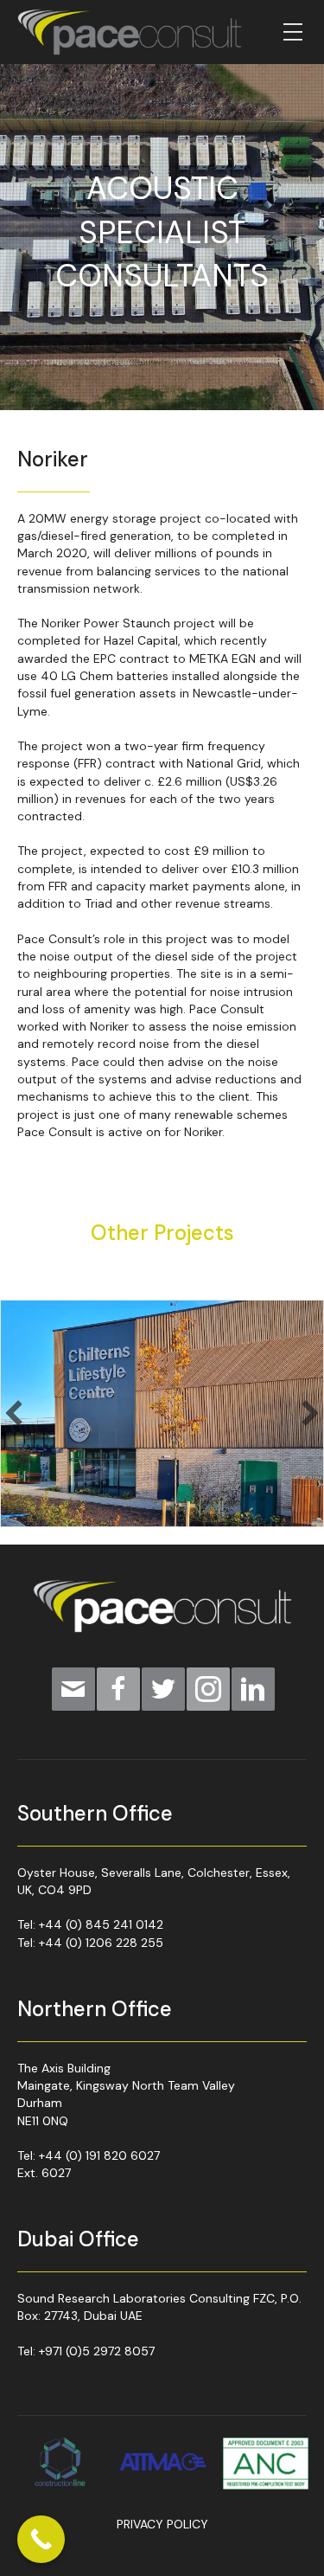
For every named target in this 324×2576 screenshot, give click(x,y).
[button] (14, 1413)
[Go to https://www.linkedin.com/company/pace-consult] (253, 1689)
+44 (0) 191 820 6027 (99, 2155)
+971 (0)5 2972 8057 (97, 2351)
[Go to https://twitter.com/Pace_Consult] (163, 1689)
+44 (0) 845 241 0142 (101, 1924)
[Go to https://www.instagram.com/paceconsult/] (208, 1689)
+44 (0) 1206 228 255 (101, 1943)
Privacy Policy (162, 2524)
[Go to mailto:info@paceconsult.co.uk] (73, 1689)
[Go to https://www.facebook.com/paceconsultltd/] (118, 1689)
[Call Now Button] (41, 2539)
